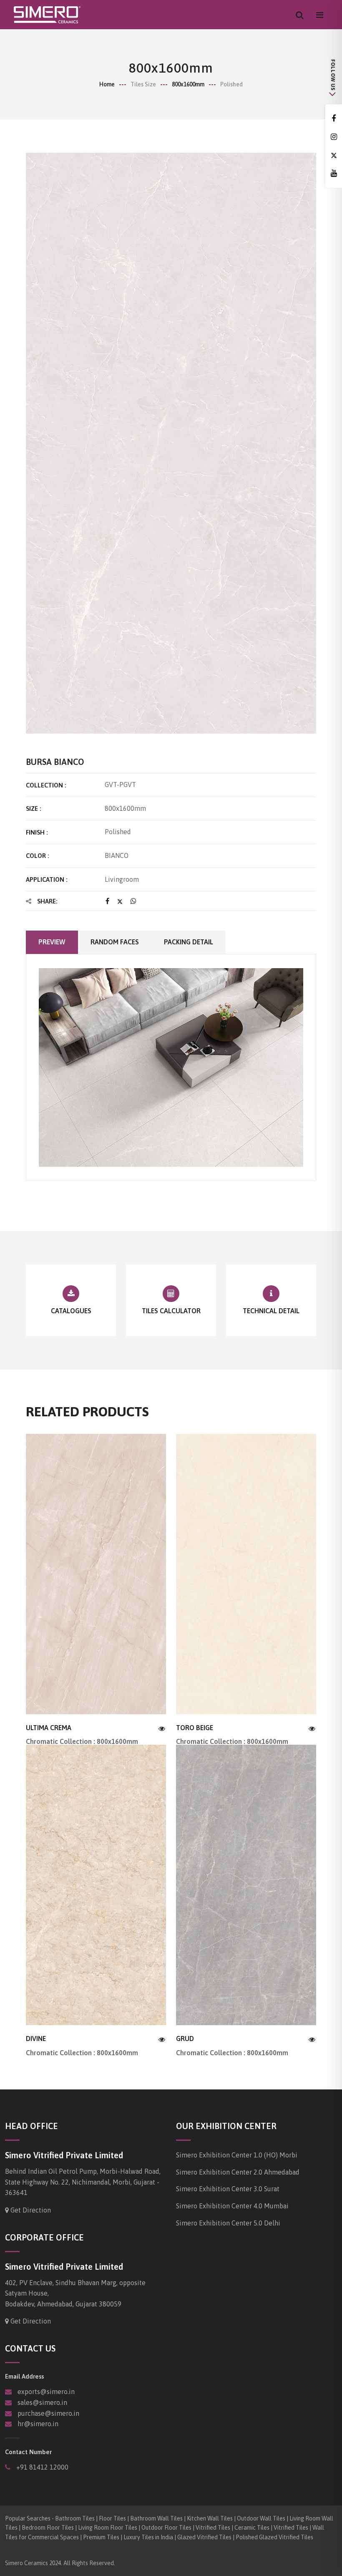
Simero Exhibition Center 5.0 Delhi (228, 2223)
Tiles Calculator (171, 1311)
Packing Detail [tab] (189, 942)
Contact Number (28, 2452)
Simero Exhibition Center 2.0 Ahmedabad (238, 2172)
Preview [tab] (52, 942)
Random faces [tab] (115, 942)
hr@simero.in (38, 2424)
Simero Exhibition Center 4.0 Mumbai (232, 2206)
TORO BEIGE (195, 1728)
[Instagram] (334, 137)
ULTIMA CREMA (49, 1728)
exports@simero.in (46, 2392)
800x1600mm (188, 84)
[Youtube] (334, 173)
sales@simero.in (42, 2402)
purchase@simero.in (48, 2413)
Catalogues (71, 1311)
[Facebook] (334, 119)
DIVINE (36, 2039)
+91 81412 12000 (41, 2467)
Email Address (24, 2376)
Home (107, 84)
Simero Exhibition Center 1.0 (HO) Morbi (237, 2155)
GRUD (185, 2039)
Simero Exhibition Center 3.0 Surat (228, 2189)
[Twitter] (334, 155)
